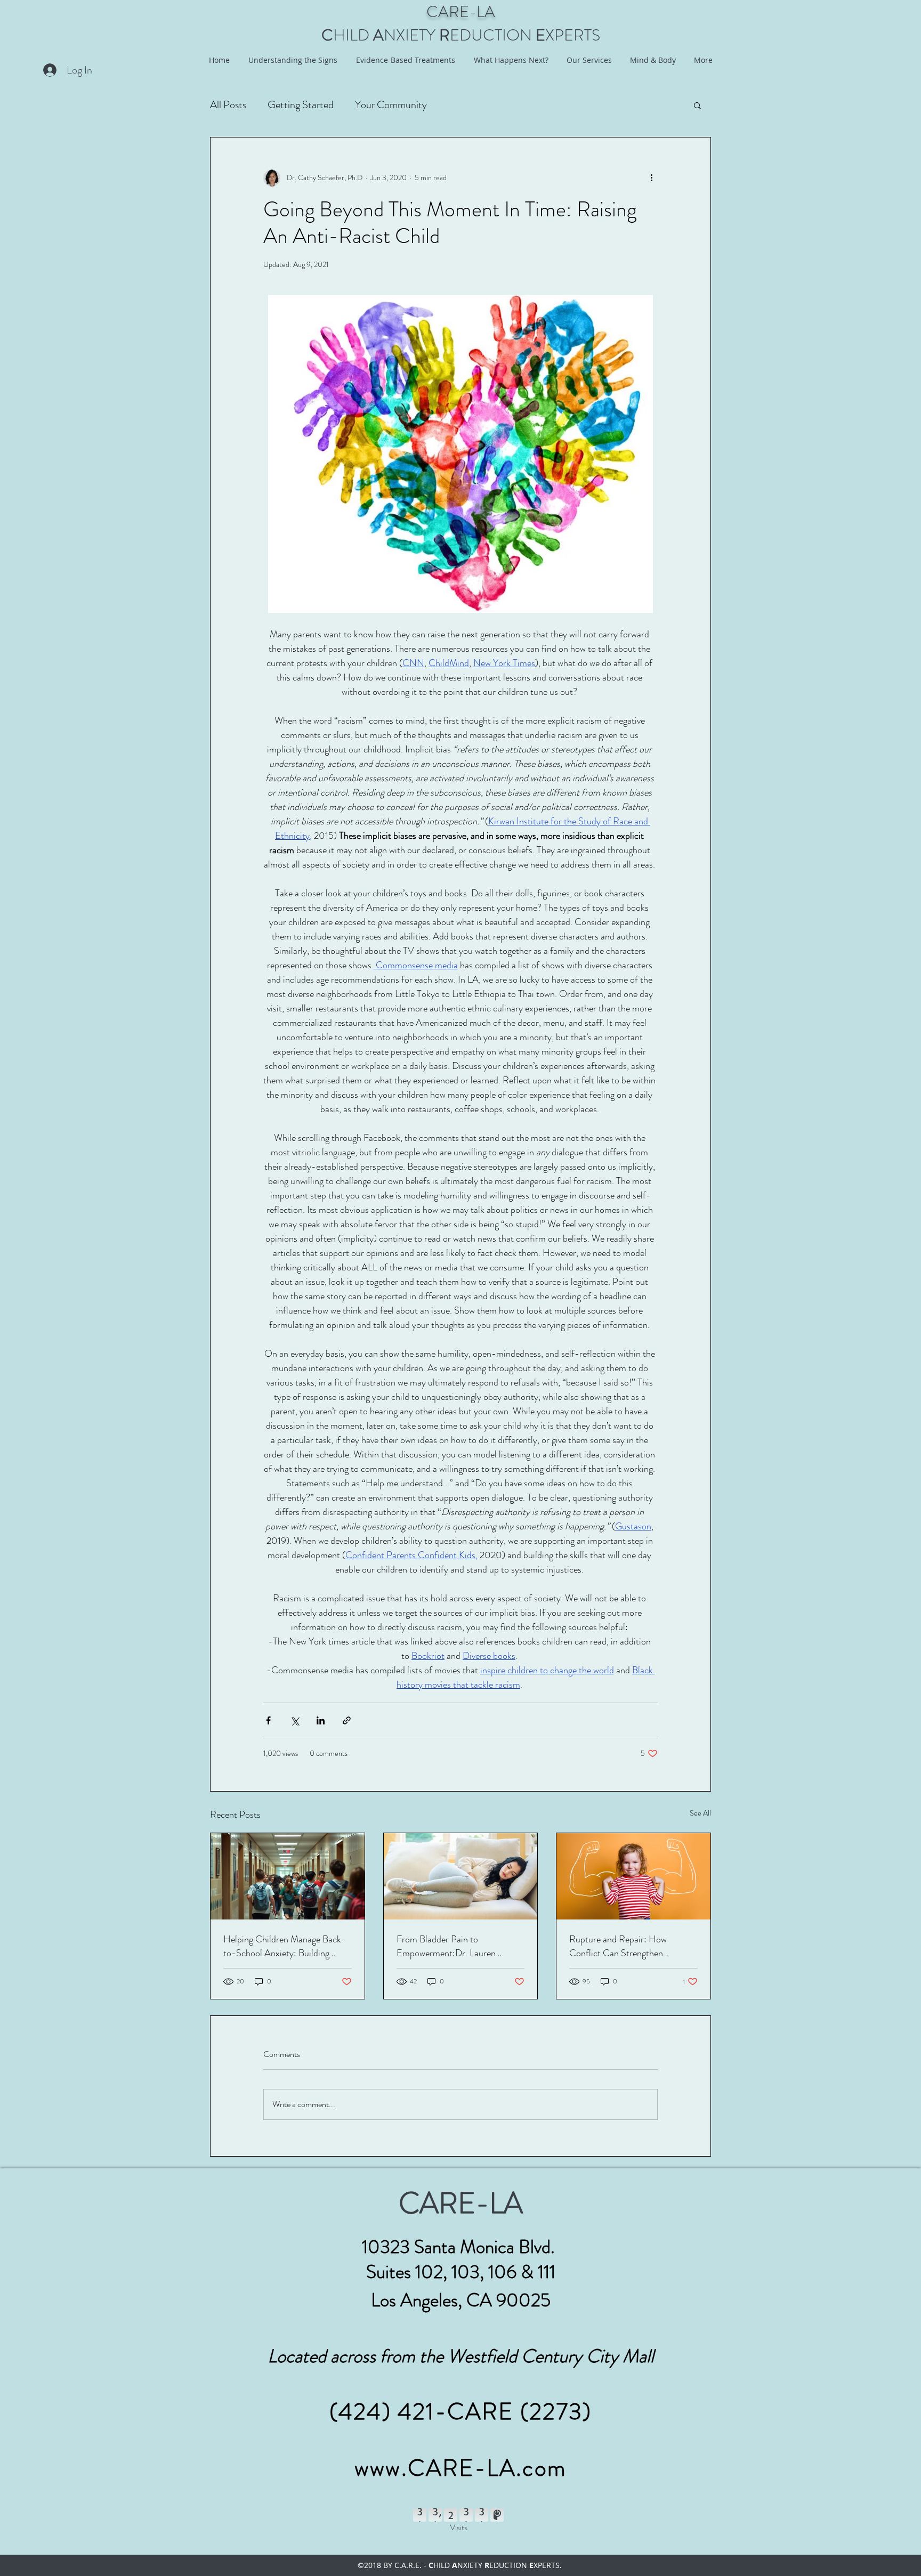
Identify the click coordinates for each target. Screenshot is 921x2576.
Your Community (391, 105)
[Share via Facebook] (268, 1720)
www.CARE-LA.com (461, 2468)
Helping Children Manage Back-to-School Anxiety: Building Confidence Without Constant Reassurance (285, 1946)
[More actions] (651, 178)
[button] (697, 105)
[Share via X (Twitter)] (294, 1720)
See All (700, 1813)
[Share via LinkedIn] (321, 1720)
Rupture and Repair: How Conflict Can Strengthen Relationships (618, 1946)
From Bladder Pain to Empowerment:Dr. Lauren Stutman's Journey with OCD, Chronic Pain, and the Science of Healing (459, 1946)
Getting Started (301, 105)
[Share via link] (347, 1720)
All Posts (228, 105)
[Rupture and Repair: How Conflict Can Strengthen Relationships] (633, 1876)
